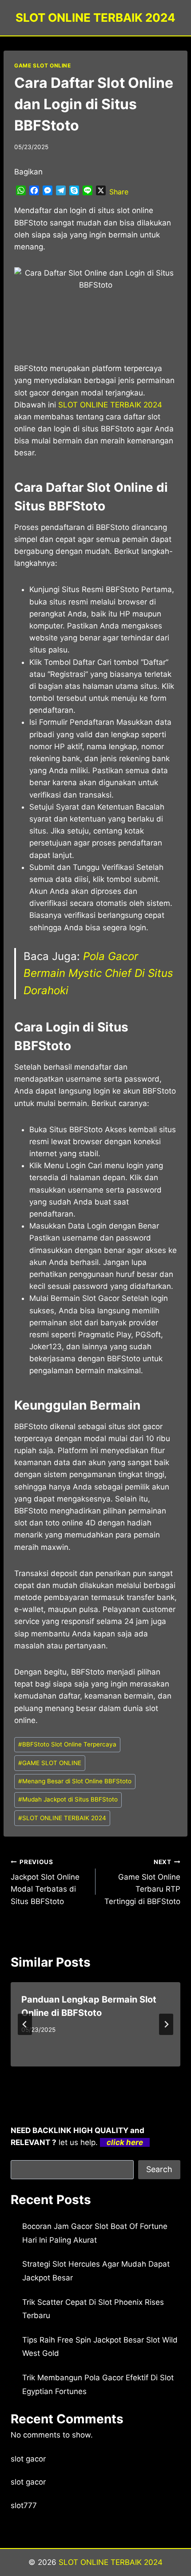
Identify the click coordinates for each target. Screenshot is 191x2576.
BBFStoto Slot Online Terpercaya (67, 1744)
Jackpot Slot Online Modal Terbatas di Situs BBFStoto (45, 1882)
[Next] (166, 2024)
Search (159, 2169)
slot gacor (28, 2459)
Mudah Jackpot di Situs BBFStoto (68, 1799)
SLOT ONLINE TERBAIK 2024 (62, 1818)
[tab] (78, 2074)
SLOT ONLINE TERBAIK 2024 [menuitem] (110, 405)
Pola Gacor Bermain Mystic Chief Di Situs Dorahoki (98, 973)
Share (119, 192)
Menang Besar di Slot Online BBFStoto (75, 1781)
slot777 (24, 2505)
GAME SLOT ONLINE (43, 65)
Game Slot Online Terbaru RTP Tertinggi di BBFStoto (142, 1882)
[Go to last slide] (25, 2024)
